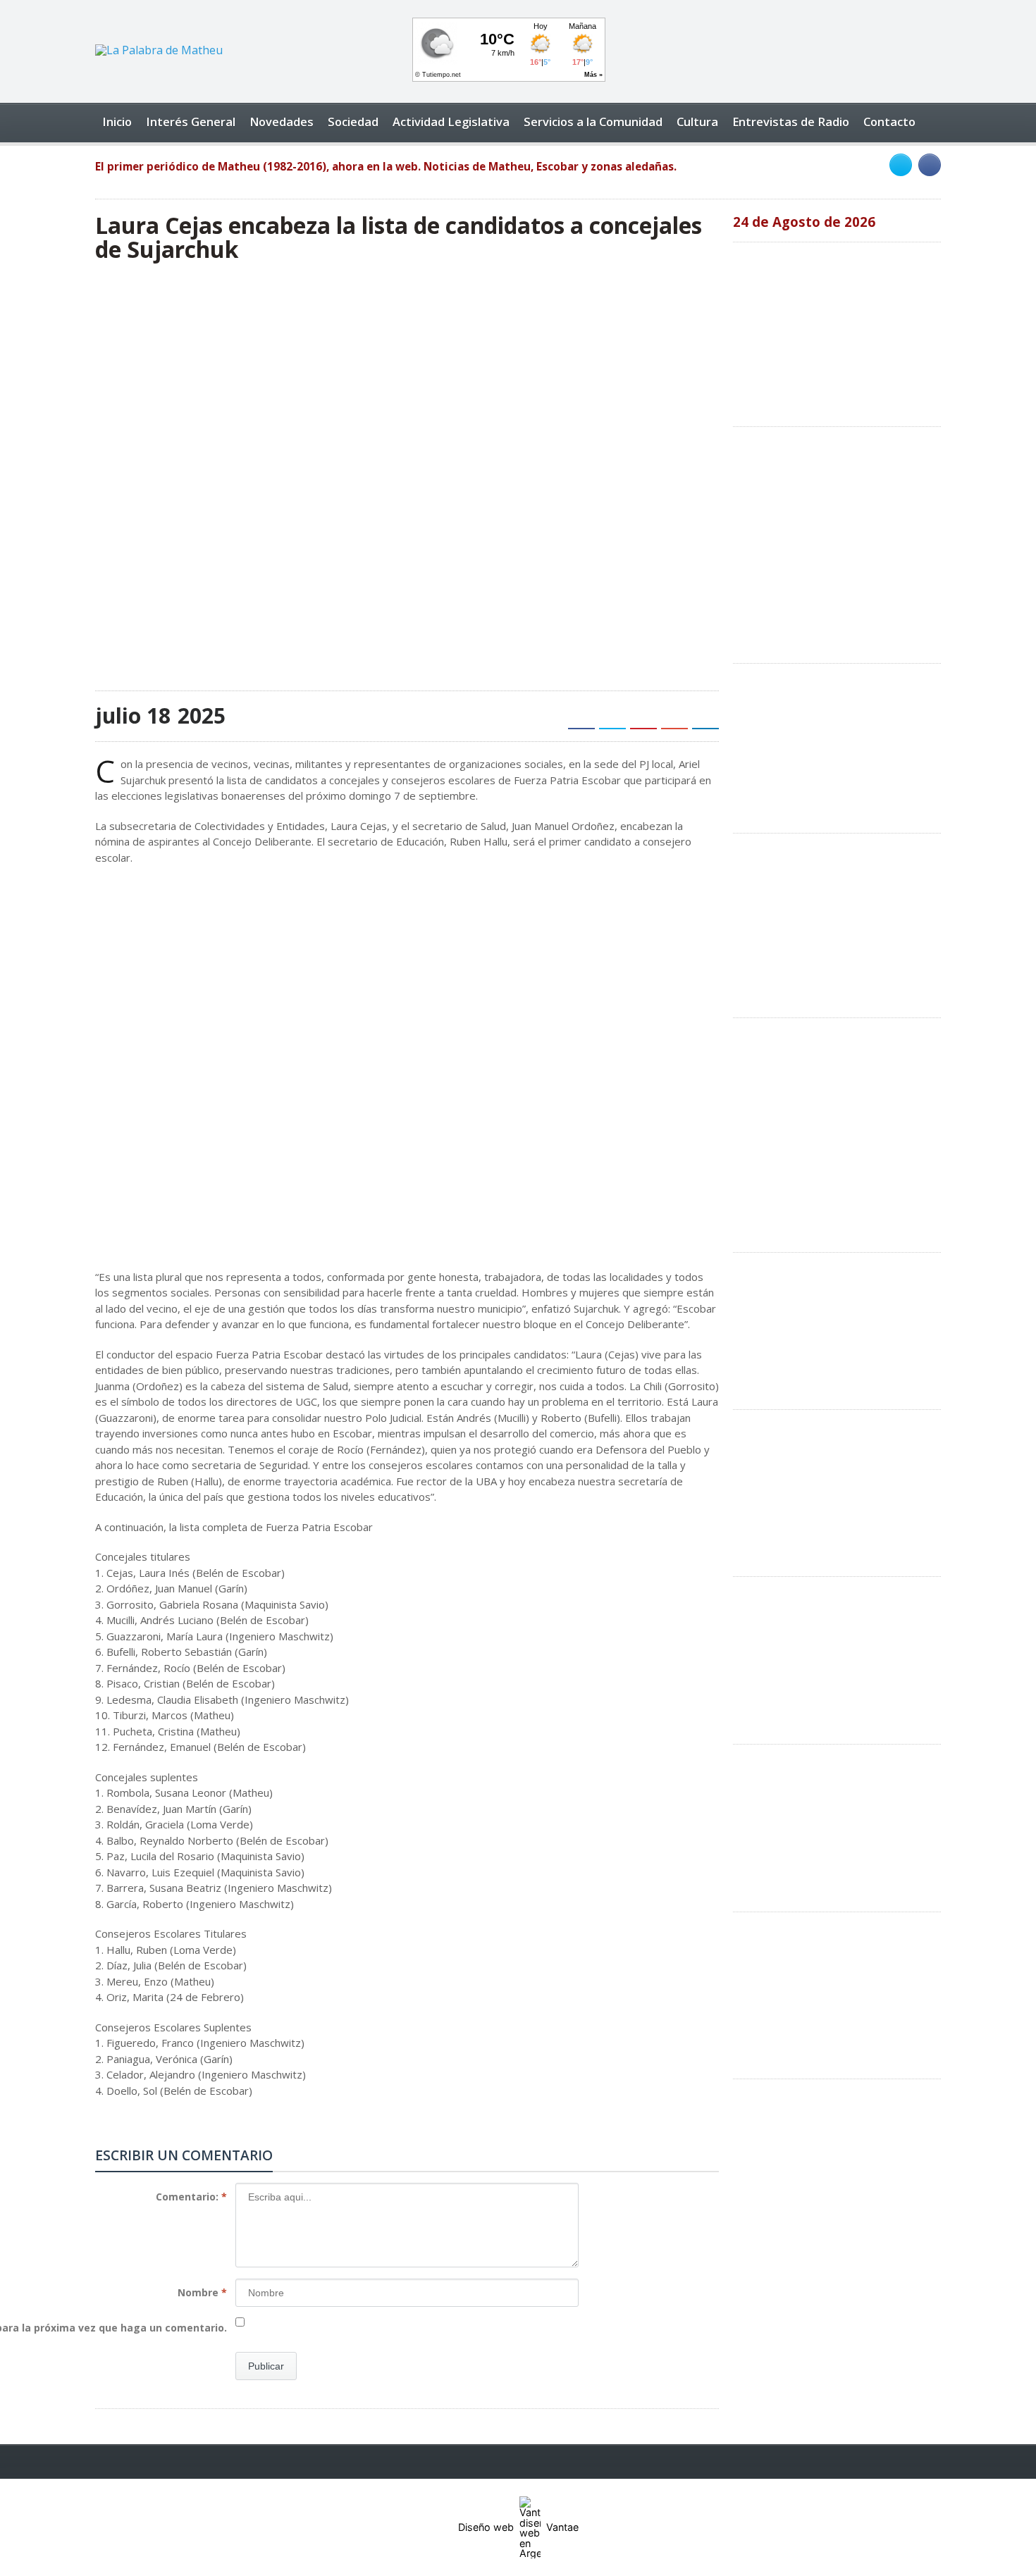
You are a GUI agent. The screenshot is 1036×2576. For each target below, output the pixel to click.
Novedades (282, 122)
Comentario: (191, 2197)
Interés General (191, 122)
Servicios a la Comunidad (593, 122)
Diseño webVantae (518, 2527)
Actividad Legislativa (451, 122)
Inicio (117, 122)
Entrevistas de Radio (791, 122)
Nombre (202, 2292)
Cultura (697, 122)
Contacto (889, 122)
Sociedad (353, 122)
